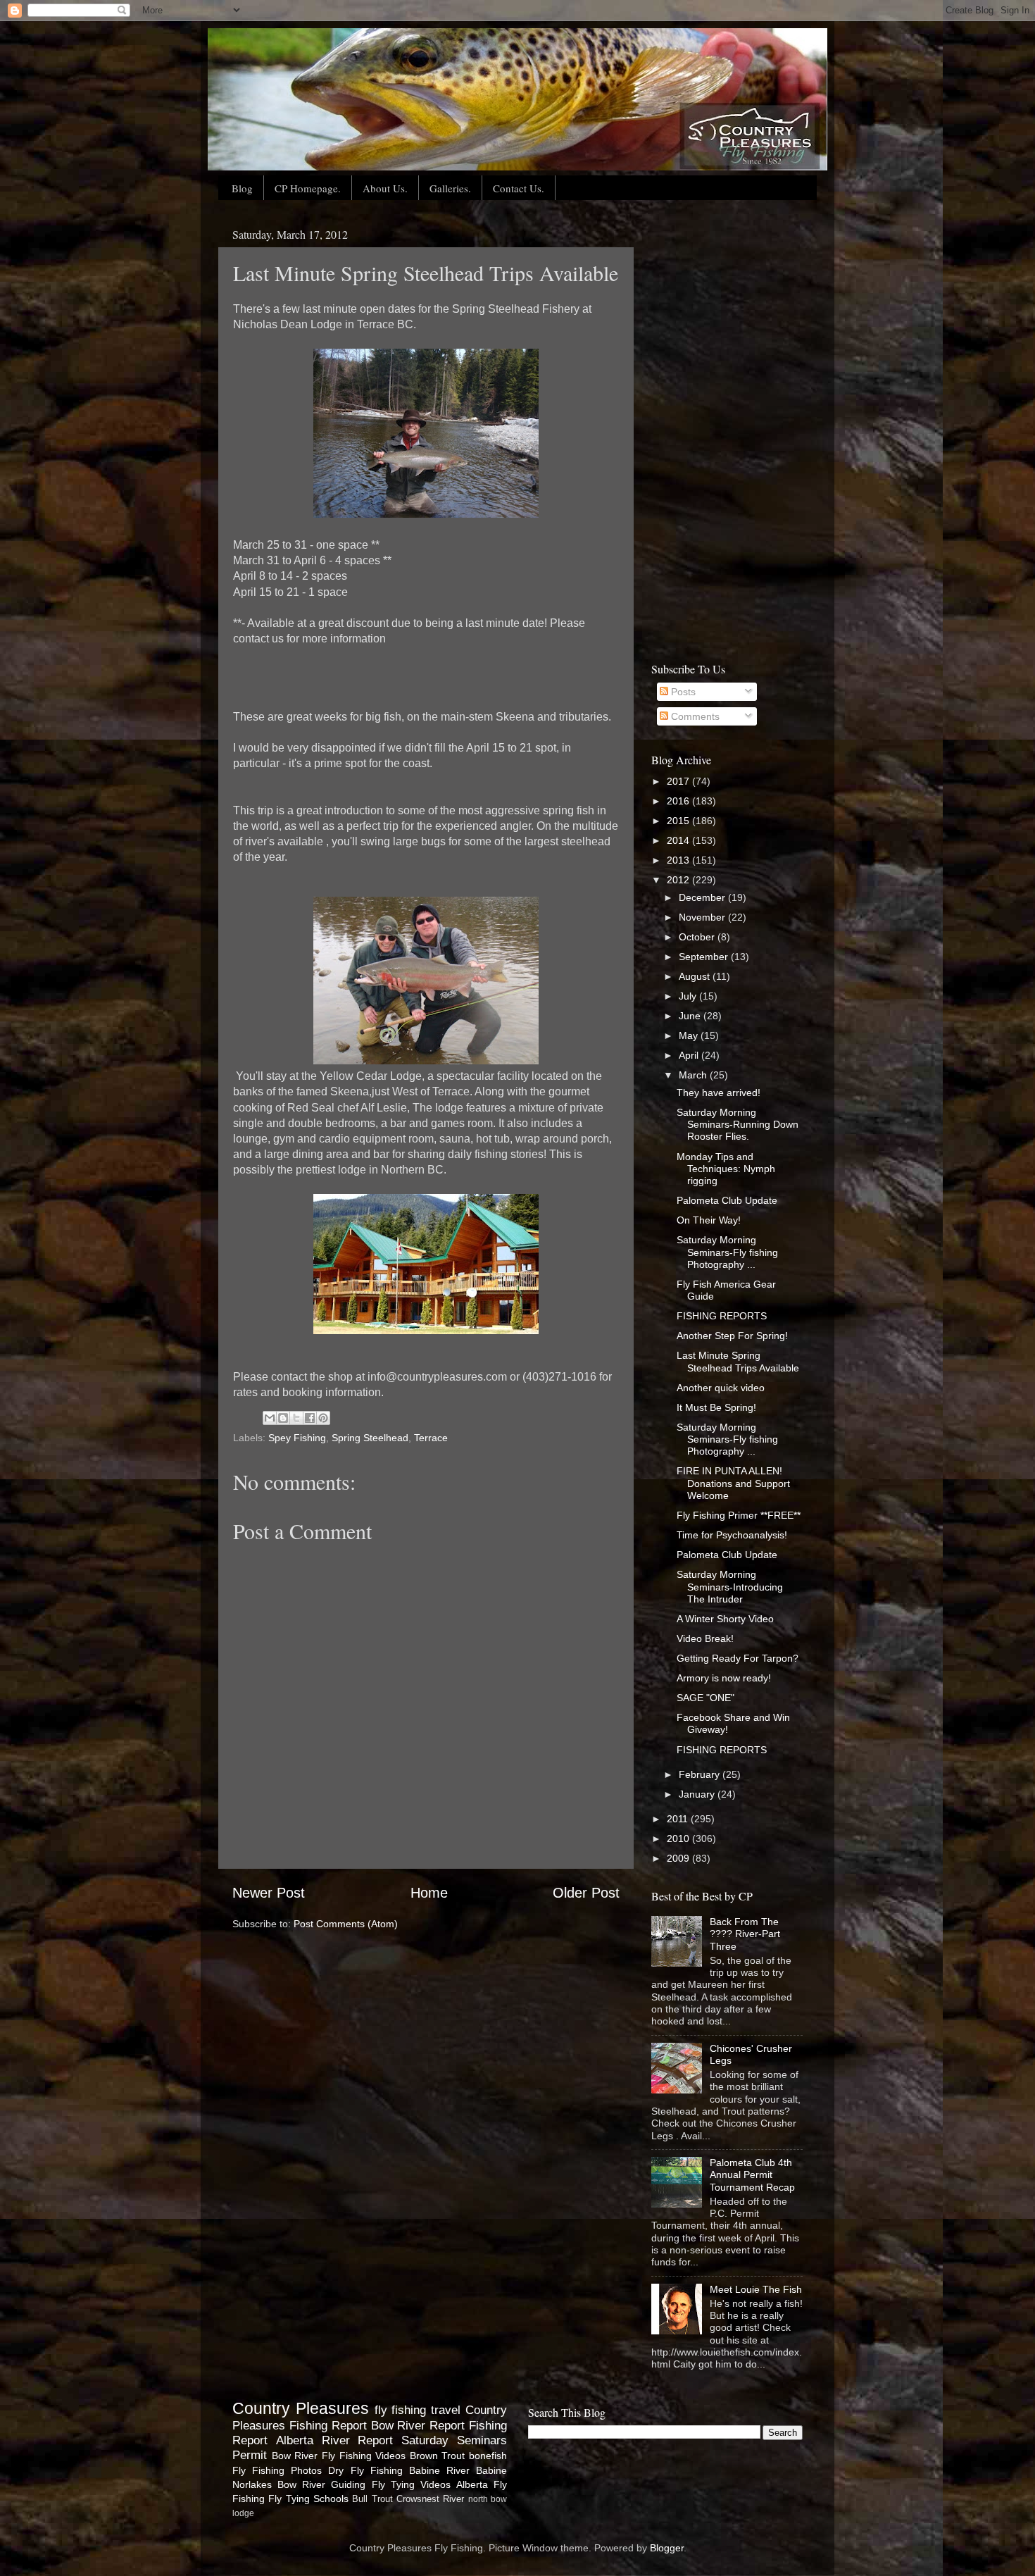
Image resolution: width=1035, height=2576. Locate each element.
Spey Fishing (297, 1438)
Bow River (295, 2456)
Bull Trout (372, 2499)
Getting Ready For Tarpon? (738, 1658)
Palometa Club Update (727, 1200)
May (690, 1035)
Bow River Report (418, 2425)
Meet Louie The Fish (756, 2289)
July (689, 996)
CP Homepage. (308, 188)
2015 (679, 821)
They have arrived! (719, 1093)
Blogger (667, 2548)
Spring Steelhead (370, 1438)
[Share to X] (296, 1418)
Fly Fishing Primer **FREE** (739, 1515)
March (694, 1075)
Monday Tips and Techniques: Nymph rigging (726, 1169)
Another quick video (721, 1388)
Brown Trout (438, 2456)
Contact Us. (519, 188)
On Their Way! (709, 1220)
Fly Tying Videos (411, 2484)
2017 (679, 781)
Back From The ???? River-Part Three (745, 1934)
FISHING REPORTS (722, 1316)
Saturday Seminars (454, 2440)
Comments (694, 716)
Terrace (431, 1438)
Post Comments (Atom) (346, 1924)
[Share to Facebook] (310, 1418)
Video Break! (705, 1638)
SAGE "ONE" (705, 1698)
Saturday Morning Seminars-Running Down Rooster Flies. (738, 1125)
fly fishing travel (418, 2410)
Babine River (439, 2470)
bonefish (488, 2456)
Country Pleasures (301, 2408)
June (691, 1016)
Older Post (586, 1893)
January (698, 1794)
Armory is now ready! (724, 1678)
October (698, 937)
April (690, 1055)
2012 (679, 880)
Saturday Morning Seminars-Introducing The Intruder (730, 1587)
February (701, 1774)
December (703, 897)
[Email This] (270, 1418)
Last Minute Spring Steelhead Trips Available (738, 1361)
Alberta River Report (335, 2440)
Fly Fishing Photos (277, 2470)
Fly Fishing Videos (364, 2456)
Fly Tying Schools (308, 2499)
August (696, 976)
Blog (242, 188)
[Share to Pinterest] (323, 1418)
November (703, 917)
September (705, 957)
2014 (679, 840)
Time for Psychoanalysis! (732, 1535)
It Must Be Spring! (716, 1407)
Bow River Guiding (321, 2484)
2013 (679, 860)
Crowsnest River (430, 2499)
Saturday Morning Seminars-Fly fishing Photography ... (727, 1252)
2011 (679, 1819)
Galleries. (450, 188)
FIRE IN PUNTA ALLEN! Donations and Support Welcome (733, 1483)
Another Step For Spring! (732, 1336)
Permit (250, 2455)
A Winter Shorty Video (725, 1619)
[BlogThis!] (283, 1418)
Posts (682, 692)
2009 (679, 1858)
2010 (679, 1838)
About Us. (385, 188)
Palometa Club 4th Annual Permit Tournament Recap (752, 2175)
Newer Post (269, 1893)
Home (429, 1893)
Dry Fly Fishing (365, 2470)
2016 (679, 801)
